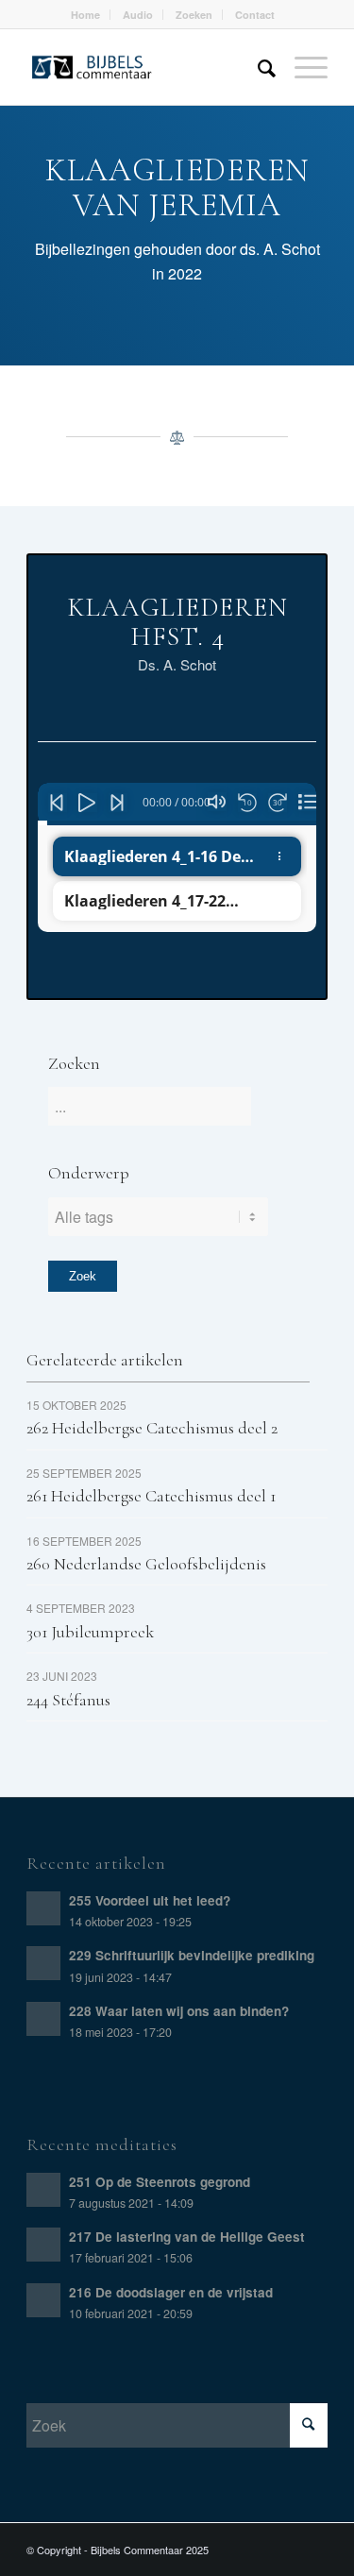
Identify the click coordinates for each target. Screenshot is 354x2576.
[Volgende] (118, 803)
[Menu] (302, 67)
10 (247, 802)
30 (278, 802)
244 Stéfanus (68, 1700)
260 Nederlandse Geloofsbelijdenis (146, 1564)
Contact (255, 15)
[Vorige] (58, 803)
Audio (138, 15)
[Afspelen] (88, 803)
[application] (183, 804)
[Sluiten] (308, 802)
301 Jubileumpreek (90, 1632)
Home (85, 15)
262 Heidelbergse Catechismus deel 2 (152, 1428)
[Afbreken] (217, 802)
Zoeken (194, 15)
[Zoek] (257, 67)
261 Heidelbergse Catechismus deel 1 (151, 1496)
